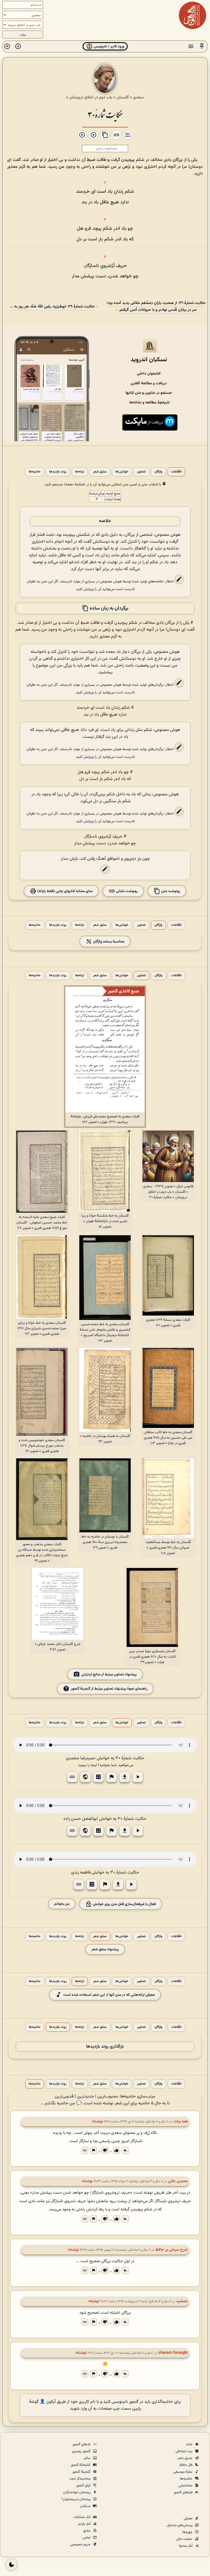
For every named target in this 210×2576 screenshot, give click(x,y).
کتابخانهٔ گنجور (81, 2465)
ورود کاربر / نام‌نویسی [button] (108, 46)
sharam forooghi (173, 2353)
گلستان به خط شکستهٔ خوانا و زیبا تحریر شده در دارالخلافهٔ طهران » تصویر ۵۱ (105, 1221)
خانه (190, 2444)
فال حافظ (186, 2465)
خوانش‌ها (122, 472)
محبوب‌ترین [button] (108, 2097)
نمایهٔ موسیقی (183, 2472)
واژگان (158, 472)
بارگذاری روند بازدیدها (105, 2047)
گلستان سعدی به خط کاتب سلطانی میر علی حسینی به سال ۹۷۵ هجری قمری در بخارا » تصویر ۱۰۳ (168, 1438)
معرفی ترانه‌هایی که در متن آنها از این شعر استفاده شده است (109, 1995)
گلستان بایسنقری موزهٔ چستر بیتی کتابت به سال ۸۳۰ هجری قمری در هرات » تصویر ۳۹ (152, 1657)
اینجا (94, 1765)
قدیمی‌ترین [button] (64, 2097)
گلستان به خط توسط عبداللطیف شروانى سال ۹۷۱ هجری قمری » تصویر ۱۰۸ (168, 1548)
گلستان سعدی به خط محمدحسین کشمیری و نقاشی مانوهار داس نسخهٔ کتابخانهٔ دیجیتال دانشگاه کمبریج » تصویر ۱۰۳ (105, 1333)
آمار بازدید (84, 2524)
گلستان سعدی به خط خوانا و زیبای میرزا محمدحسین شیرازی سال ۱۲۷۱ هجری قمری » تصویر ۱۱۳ (42, 1328)
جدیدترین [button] (85, 2097)
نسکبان (86, 2506)
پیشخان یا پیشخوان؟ (76, 2499)
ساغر (87, 2458)
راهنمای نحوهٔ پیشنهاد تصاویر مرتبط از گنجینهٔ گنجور (109, 1688)
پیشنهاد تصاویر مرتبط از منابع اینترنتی (109, 1674)
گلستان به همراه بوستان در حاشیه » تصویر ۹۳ (105, 1439)
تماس (87, 2538)
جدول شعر (185, 2458)
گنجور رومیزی (82, 2451)
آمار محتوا (186, 2546)
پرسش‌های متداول (180, 2525)
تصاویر (141, 472)
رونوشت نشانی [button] (126, 891)
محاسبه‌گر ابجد (80, 2479)
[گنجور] (192, 15)
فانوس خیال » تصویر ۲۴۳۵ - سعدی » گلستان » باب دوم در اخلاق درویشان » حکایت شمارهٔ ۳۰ (168, 1192)
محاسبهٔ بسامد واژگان (108, 941)
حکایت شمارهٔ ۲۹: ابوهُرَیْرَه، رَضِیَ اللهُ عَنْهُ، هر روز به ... (52, 307)
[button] (202, 46)
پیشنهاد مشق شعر (105, 1949)
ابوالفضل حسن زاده (81, 1819)
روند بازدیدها (58, 472)
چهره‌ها (188, 2532)
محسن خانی (178, 2181)
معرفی (189, 2518)
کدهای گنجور (82, 2444)
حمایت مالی (185, 2539)
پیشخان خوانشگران (77, 2492)
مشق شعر (100, 472)
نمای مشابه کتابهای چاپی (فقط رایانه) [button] (65, 891)
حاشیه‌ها (35, 472)
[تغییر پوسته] (11, 2564)
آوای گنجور (84, 2486)
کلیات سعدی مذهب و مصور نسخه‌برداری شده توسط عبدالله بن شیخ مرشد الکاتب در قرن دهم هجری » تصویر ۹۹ (42, 1553)
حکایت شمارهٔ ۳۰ (105, 114)
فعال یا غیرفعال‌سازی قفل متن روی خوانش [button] (124, 1904)
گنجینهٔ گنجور (82, 2472)
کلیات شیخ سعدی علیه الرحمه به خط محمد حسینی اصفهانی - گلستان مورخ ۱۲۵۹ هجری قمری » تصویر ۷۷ (42, 1223)
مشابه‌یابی (186, 2486)
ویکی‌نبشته (97, 494)
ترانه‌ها (80, 472)
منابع (87, 2531)
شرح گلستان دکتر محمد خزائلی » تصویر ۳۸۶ (58, 1647)
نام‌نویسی (120, 2402)
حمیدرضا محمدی (81, 1758)
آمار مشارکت (82, 2517)
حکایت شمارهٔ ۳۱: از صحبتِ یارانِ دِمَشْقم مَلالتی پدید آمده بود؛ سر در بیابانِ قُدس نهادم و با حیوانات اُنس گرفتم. (156, 306)
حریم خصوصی (81, 2544)
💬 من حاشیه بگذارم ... (61, 2103)
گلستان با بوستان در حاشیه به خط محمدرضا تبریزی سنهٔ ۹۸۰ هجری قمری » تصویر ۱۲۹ (105, 1542)
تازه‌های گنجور (183, 2492)
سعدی (138, 97)
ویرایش (89, 589)
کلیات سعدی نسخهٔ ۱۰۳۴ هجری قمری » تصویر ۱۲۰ (168, 1323)
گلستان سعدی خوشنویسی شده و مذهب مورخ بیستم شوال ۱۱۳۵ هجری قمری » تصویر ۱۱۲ (42, 1446)
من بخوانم (62, 1904)
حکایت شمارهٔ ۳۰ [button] (130, 1758)
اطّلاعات (176, 472)
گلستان (123, 97)
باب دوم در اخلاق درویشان (91, 97)
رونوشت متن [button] (170, 891)
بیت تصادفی (184, 2451)
